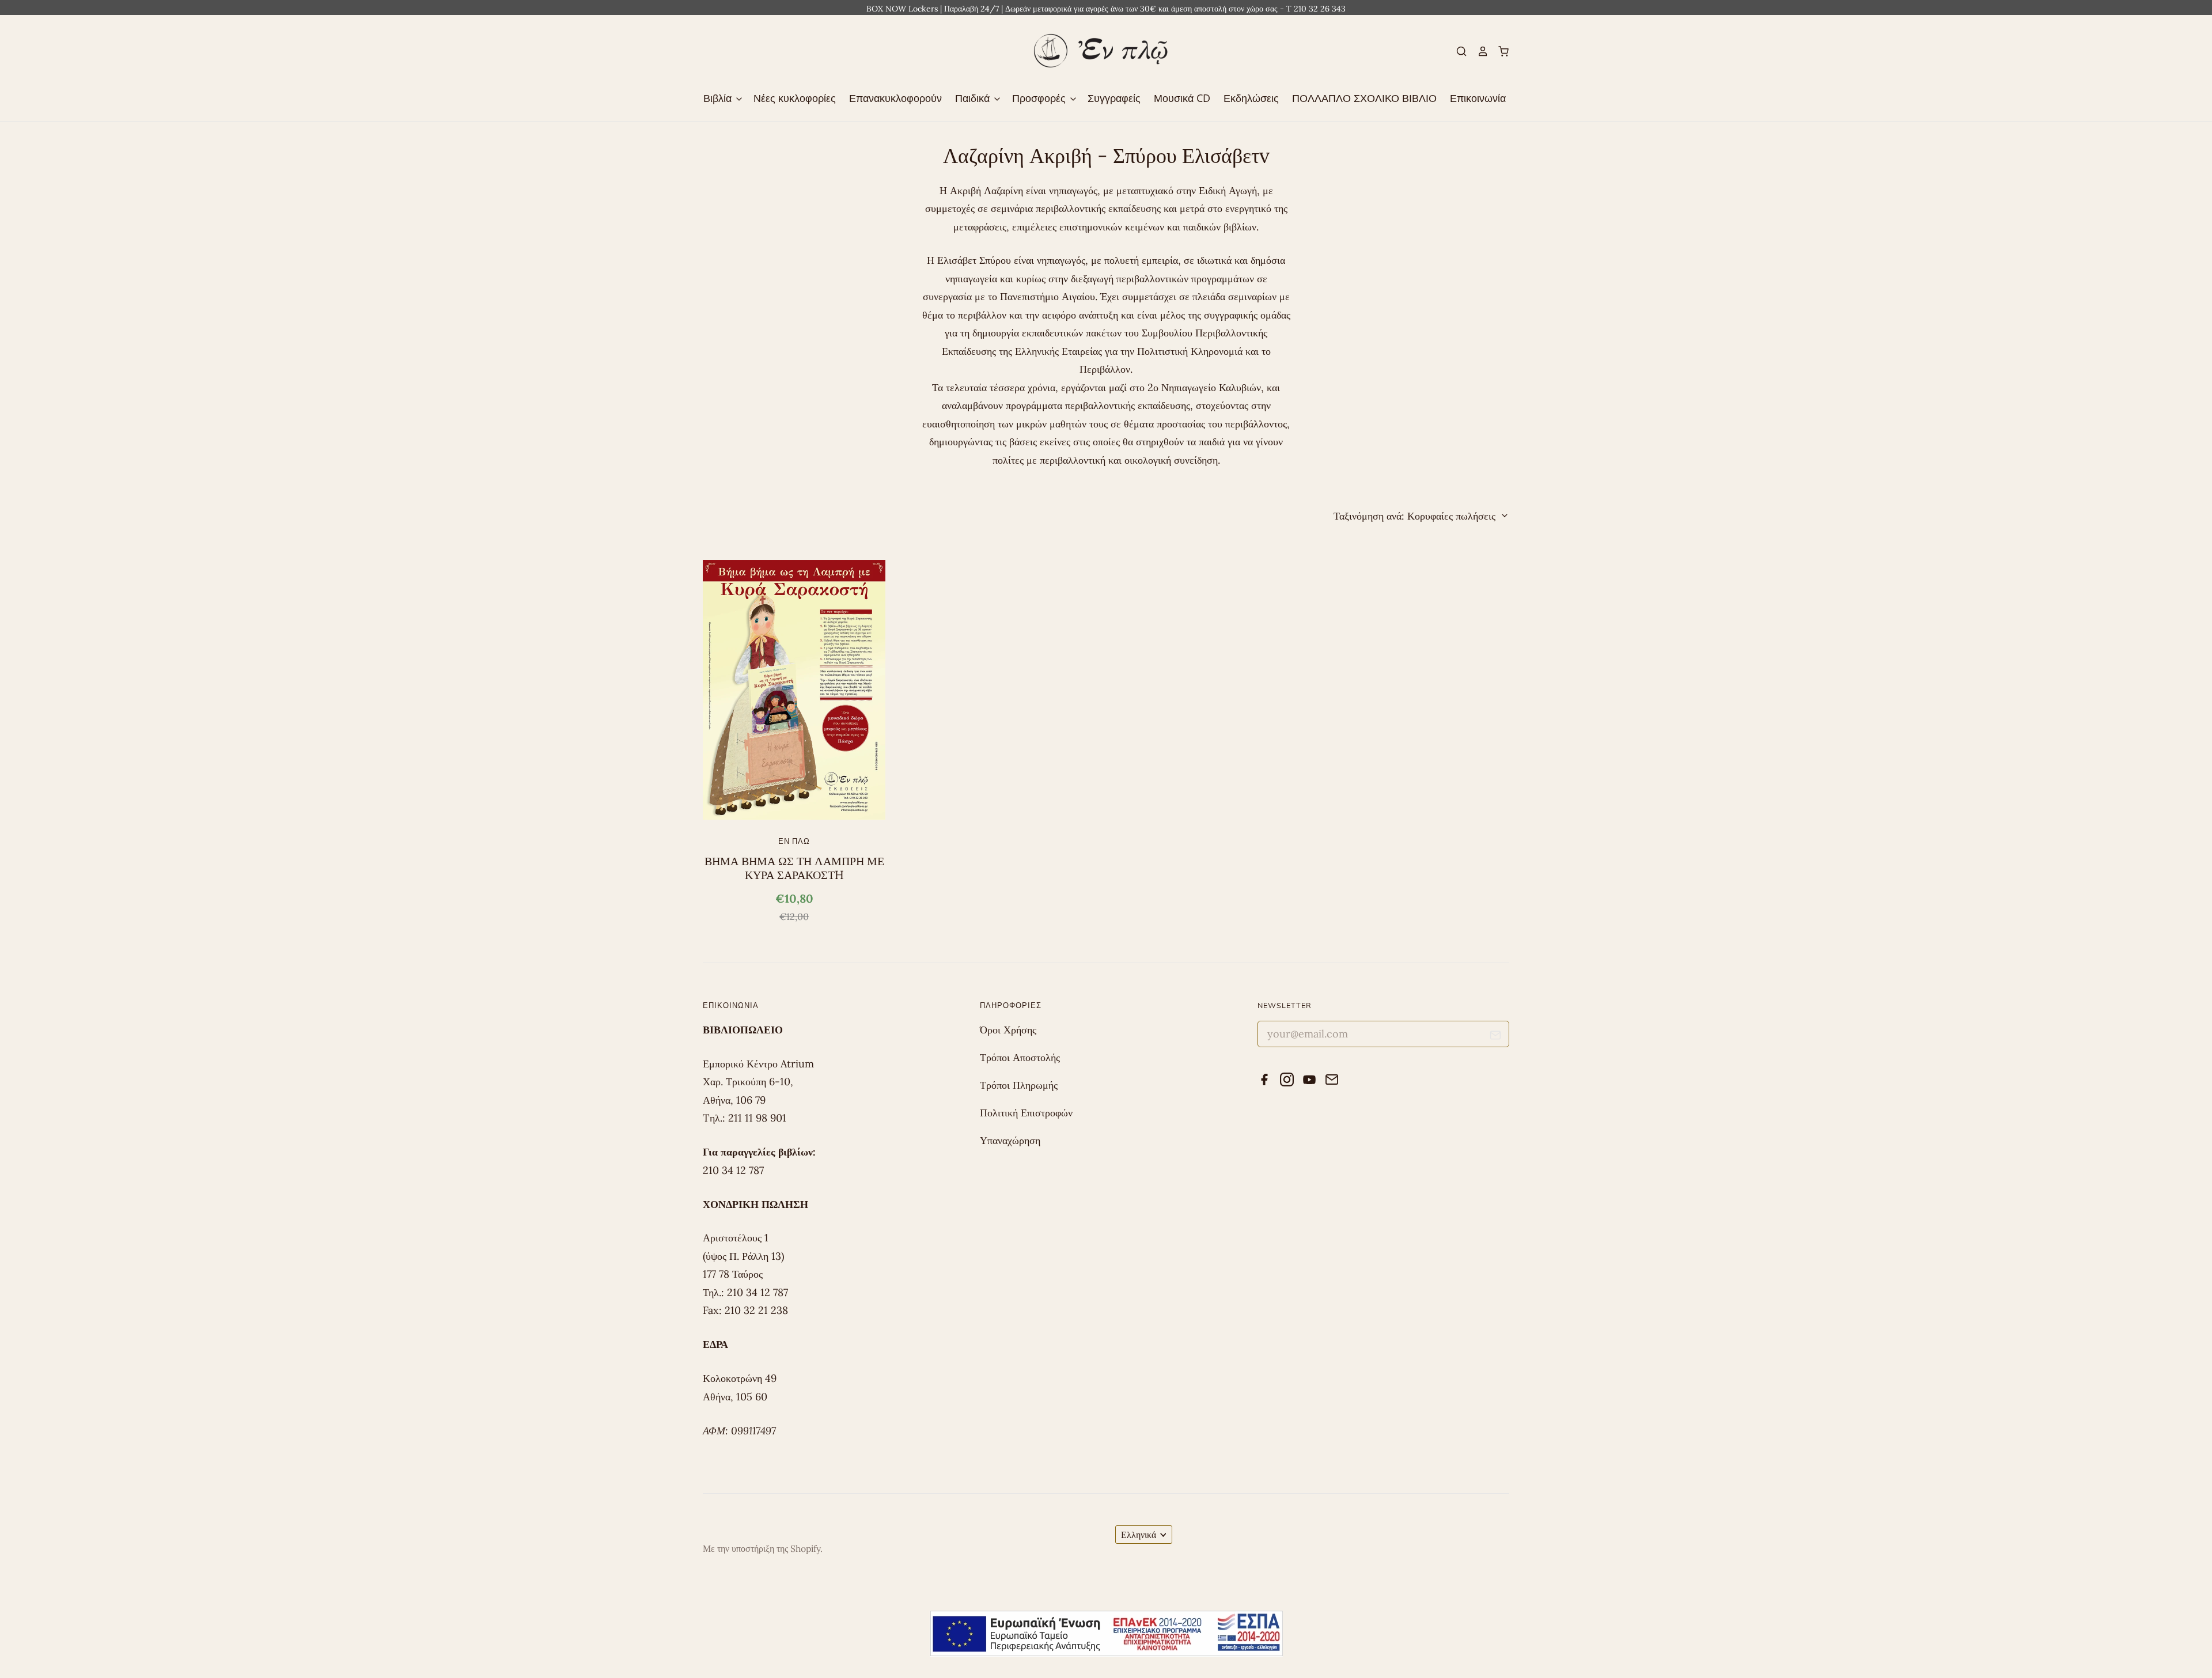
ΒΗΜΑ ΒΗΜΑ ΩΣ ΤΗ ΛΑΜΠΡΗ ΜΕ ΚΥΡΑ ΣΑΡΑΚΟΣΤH (794, 868)
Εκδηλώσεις (1251, 98)
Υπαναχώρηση (1010, 1140)
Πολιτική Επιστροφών (1026, 1113)
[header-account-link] (1478, 51)
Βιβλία (719, 98)
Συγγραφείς (1114, 98)
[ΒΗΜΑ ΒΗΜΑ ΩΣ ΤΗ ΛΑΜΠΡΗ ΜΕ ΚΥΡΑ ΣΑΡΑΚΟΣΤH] (794, 690)
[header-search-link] (1457, 51)
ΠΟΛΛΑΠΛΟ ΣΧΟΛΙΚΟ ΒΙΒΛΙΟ (1364, 98)
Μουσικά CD (1182, 98)
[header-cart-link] (1499, 51)
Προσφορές (1040, 98)
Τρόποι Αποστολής (1020, 1057)
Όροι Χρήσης (1008, 1030)
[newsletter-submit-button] (1496, 1037)
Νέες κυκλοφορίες (795, 98)
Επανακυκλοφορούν (895, 98)
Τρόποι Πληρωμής (1019, 1085)
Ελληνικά (1139, 1535)
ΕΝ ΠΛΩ (794, 841)
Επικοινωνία (1478, 98)
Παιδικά (974, 98)
